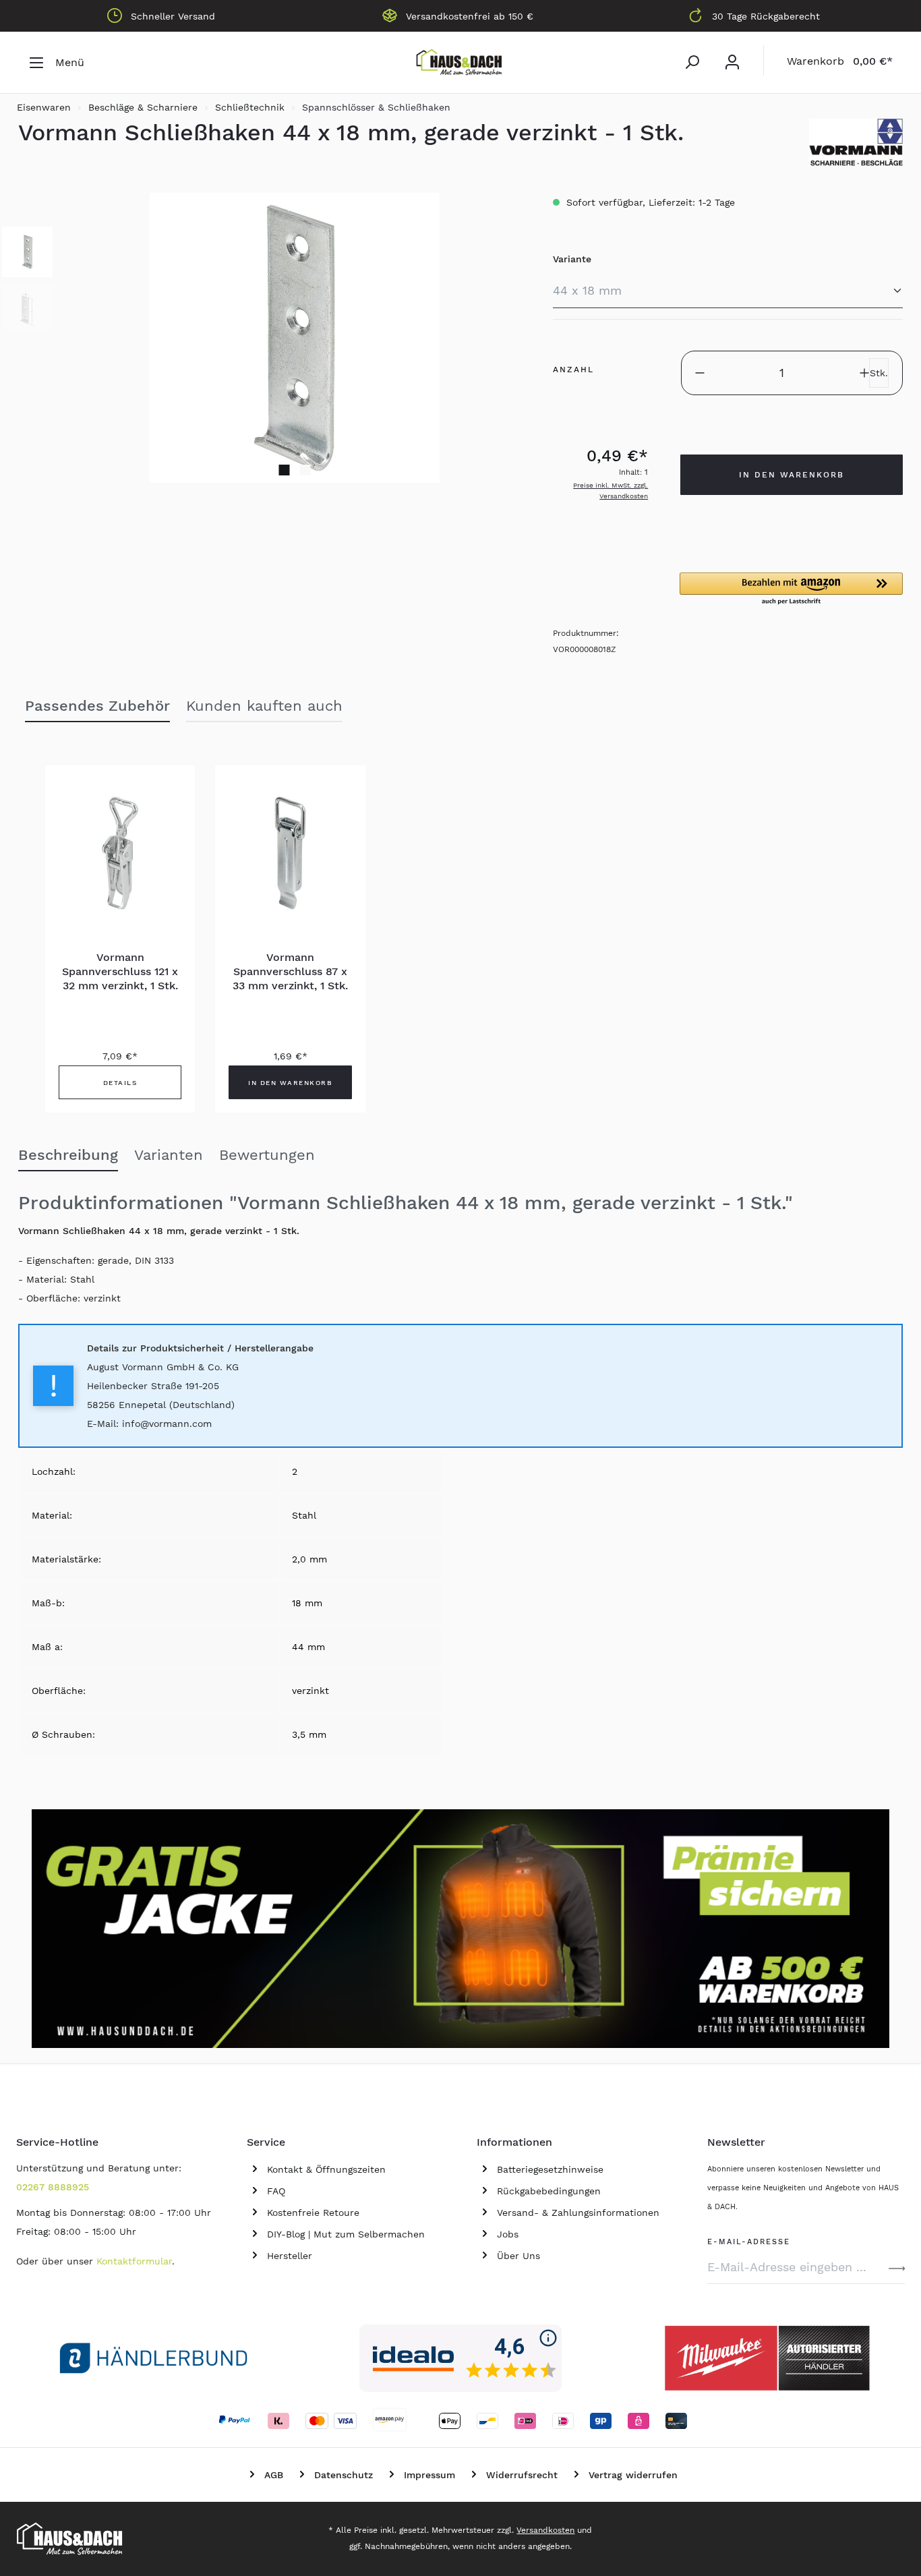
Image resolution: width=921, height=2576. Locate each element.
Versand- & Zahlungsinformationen (578, 2213)
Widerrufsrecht (522, 2475)
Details (120, 1083)
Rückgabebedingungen (549, 2191)
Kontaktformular (134, 2261)
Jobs (508, 2234)
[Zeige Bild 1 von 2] (284, 470)
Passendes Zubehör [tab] (97, 706)
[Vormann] (856, 142)
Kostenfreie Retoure (313, 2213)
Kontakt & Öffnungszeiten (326, 2169)
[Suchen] (692, 62)
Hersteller (290, 2256)
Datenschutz (344, 2475)
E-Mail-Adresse (749, 2240)
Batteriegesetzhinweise (550, 2169)
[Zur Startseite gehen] (460, 63)
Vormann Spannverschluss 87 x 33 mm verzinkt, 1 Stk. (290, 971)
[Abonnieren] (897, 2267)
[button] (791, 589)
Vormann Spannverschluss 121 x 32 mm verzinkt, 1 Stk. (120, 971)
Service (266, 2142)
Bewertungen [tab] (267, 1155)
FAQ (276, 2191)
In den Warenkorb (792, 475)
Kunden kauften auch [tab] (264, 706)
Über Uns (518, 2256)
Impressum (429, 2475)
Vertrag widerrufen (633, 2475)
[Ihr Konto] (732, 62)
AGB (274, 2475)
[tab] (68, 1156)
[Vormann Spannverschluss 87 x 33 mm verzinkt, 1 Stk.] (290, 853)
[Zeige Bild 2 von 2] (305, 470)
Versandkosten (545, 2530)
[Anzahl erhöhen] (864, 373)
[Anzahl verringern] (700, 373)
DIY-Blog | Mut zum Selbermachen (346, 2234)
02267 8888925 (53, 2187)
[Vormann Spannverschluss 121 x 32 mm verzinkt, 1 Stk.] (120, 853)
